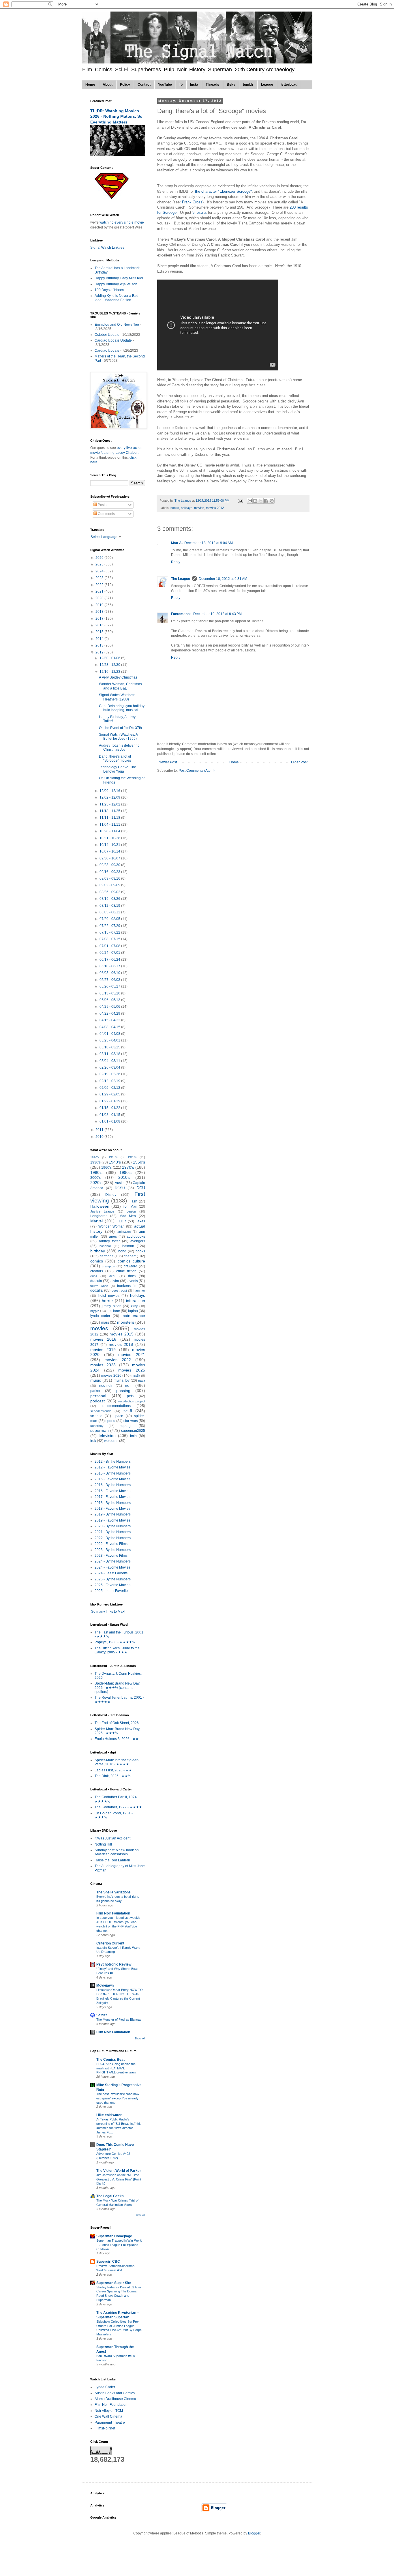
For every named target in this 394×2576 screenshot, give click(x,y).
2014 (100, 639)
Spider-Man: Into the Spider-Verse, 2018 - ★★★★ (117, 1762)
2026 (100, 558)
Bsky (231, 85)
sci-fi (128, 1411)
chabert (130, 1256)
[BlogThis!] (255, 501)
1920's (132, 1157)
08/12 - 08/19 (110, 906)
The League (181, 579)
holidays (187, 508)
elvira (115, 1281)
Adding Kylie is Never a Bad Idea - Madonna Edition (117, 298)
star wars (131, 1421)
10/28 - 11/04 (110, 831)
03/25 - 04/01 (110, 1040)
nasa (142, 1380)
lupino (133, 1311)
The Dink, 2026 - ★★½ (113, 1776)
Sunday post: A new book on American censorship (117, 1852)
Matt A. (177, 543)
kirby (134, 1306)
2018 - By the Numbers (113, 1503)
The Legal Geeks (110, 2196)
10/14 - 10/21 (110, 845)
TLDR (121, 1221)
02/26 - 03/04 (110, 1067)
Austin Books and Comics (115, 2393)
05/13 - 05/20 (110, 993)
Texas (140, 1221)
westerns (111, 1441)
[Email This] (250, 501)
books (175, 508)
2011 (100, 1130)
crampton (108, 1266)
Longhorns (99, 1216)
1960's (106, 1168)
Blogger (254, 2533)
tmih (133, 1436)
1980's (96, 1172)
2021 (100, 591)
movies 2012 (215, 508)
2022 (100, 585)
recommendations (117, 1406)
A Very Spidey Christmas (118, 677)
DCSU (120, 1188)
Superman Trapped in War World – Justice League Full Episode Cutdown (119, 2245)
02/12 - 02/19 (110, 1081)
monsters (126, 1322)
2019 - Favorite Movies (112, 1520)
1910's (113, 1157)
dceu (113, 1276)
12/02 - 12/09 (110, 797)
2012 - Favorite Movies (112, 1467)
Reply (176, 562)
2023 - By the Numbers (113, 1550)
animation (124, 1232)
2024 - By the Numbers (113, 1561)
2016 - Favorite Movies (112, 1491)
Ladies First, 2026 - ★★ (113, 1770)
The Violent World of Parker (119, 2171)
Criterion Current (110, 1943)
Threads (212, 85)
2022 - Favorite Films (111, 1544)
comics (97, 1261)
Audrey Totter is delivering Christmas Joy (119, 747)
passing (123, 1391)
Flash (133, 1201)
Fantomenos (181, 614)
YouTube (165, 85)
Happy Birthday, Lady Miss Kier (119, 278)
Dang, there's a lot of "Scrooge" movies (115, 758)
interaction (136, 1301)
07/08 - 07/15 (110, 939)
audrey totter (109, 1241)
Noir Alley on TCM (109, 2411)
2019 (100, 605)
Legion (131, 1211)
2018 (100, 612)
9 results (200, 212)
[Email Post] (240, 501)
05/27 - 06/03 (110, 980)
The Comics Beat (110, 2060)
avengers (138, 1241)
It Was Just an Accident (112, 1838)
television (107, 1436)
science (96, 1416)
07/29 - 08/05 (110, 919)
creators (97, 1271)
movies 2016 (103, 1339)
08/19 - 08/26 (110, 899)
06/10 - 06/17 (110, 966)
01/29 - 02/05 (110, 1094)
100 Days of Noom (109, 290)
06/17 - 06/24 (110, 960)
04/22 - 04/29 (110, 1013)
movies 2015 (122, 1334)
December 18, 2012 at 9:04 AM (209, 543)
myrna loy (121, 1380)
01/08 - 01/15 (110, 1115)
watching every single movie (122, 222)
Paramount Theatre (110, 2423)
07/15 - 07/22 (110, 932)
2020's (96, 1183)
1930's (95, 1162)
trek (93, 1441)
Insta (194, 85)
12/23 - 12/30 (110, 665)
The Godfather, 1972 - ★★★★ (118, 1807)
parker (95, 1391)
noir (128, 1385)
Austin (120, 1183)
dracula (96, 1281)
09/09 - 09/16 (110, 878)
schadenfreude (101, 1411)
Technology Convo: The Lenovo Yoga (118, 769)
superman (100, 1430)
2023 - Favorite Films (111, 1556)
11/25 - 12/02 (110, 804)
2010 (100, 1137)
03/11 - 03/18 (110, 1054)
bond (122, 1251)
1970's (128, 1167)
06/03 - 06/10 (110, 973)
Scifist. (102, 2015)
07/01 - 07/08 (110, 946)
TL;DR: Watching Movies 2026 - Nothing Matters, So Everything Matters (116, 116)
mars (105, 1322)
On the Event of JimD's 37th (120, 728)
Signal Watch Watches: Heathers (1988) (117, 697)
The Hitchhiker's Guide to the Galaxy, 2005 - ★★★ (117, 1650)
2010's (124, 1177)
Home (90, 85)
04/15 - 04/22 (110, 1020)
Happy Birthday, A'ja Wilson (116, 284)
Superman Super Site (114, 2283)
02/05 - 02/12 (110, 1088)
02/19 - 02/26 (110, 1074)
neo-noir (106, 1386)
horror (107, 1301)
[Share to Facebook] (266, 501)
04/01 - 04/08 (110, 1034)
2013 (100, 645)
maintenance (133, 1316)
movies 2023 (103, 1365)
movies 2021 (132, 1354)
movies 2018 (121, 1344)
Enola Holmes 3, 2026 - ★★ (117, 1739)
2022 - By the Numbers (113, 1538)
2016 (100, 625)
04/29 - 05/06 (110, 1007)
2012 (100, 652)
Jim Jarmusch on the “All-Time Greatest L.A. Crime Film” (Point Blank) (119, 2179)
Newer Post (168, 762)
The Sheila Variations (113, 1892)
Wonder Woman (111, 1226)
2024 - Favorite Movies (112, 1567)
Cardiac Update (107, 351)
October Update (107, 335)
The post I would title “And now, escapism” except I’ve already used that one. (118, 2098)
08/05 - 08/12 (110, 912)
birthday (98, 1251)
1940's (115, 1162)
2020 (100, 598)
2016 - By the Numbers (113, 1485)
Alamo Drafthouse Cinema (115, 2399)
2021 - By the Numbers (113, 1532)
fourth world (99, 1286)
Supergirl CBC (108, 2262)
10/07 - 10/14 (110, 851)
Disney (111, 1195)
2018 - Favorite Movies (112, 1509)
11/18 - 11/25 (110, 811)
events (133, 1281)
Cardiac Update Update (113, 340)
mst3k (136, 1376)
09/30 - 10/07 (110, 858)
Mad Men (128, 1216)
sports (110, 1421)
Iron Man (130, 1206)
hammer (139, 1290)
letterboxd (289, 85)
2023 (100, 578)
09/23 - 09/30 (110, 865)
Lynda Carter (105, 2387)
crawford (131, 1266)
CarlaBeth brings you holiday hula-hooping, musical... (122, 708)
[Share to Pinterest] (272, 501)
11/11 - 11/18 (110, 818)
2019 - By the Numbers (113, 1514)
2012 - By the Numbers (113, 1462)
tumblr (248, 85)
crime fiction (126, 1271)
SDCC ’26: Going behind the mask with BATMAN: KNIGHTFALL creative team (116, 2068)
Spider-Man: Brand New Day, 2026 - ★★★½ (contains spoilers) (117, 1688)
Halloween (100, 1206)
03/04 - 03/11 (110, 1061)
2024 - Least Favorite (111, 1573)
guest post (119, 1290)
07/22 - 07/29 (110, 926)
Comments (106, 514)
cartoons (107, 1256)
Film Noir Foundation (113, 1913)
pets (130, 1396)
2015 (100, 632)
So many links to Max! (108, 1612)
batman (128, 1246)
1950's (139, 1162)
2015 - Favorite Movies (112, 1479)
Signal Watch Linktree (107, 248)
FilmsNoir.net (105, 2428)
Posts (102, 505)
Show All (140, 2039)
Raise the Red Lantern (112, 1860)
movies (199, 508)
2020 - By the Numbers (113, 1526)
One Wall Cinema (108, 2416)
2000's (95, 1178)
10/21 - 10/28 (110, 838)
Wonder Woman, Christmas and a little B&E (120, 686)
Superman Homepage (114, 2236)
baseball (105, 1246)
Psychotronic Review (114, 1964)
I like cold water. (109, 2115)
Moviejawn (105, 1985)
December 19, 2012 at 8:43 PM (217, 614)
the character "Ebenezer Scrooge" (223, 191)
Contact (144, 85)
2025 (100, 564)
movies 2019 (103, 1350)
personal (98, 1396)
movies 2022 (118, 1360)
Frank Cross (192, 202)
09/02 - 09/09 (110, 885)
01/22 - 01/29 (110, 1101)
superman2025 (133, 1431)
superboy (97, 1426)
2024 (100, 571)
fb (181, 85)
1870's (95, 1157)
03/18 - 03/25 (110, 1047)
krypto (95, 1311)
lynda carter (100, 1316)
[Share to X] (261, 501)
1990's (125, 1172)
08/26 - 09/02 (110, 892)
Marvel (96, 1221)
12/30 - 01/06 (110, 658)
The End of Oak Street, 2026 (117, 1723)
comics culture (131, 1261)
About (108, 85)
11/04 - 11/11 (110, 825)
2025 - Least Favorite (111, 1591)
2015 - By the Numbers (113, 1473)
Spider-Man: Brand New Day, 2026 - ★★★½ (117, 1731)
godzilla (96, 1290)
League (267, 85)
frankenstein (127, 1286)
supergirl (127, 1426)
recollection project (132, 1401)
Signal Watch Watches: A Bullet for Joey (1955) (118, 737)
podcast (97, 1401)
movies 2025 (132, 1370)
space (118, 1416)
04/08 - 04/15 (110, 1027)
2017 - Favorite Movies (112, 1497)
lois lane (113, 1311)
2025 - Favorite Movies (112, 1585)
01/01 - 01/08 (110, 1121)
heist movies (109, 1296)
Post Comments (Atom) (197, 771)
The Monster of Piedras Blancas (119, 2019)
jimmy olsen (111, 1306)
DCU (141, 1188)
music (96, 1380)
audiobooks (136, 1237)
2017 (100, 619)
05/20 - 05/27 (110, 986)
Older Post (299, 762)
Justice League (102, 1211)
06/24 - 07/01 (110, 953)
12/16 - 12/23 (110, 672)
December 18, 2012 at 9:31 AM (223, 579)
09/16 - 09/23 (110, 872)
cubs (94, 1276)
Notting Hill (103, 1844)
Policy (125, 85)
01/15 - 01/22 (110, 1108)
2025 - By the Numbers (113, 1579)
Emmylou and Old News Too (117, 325)
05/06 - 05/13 (110, 1000)
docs (132, 1276)
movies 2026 (111, 1376)
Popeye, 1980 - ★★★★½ (115, 1642)
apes (113, 1237)
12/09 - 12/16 (110, 791)
